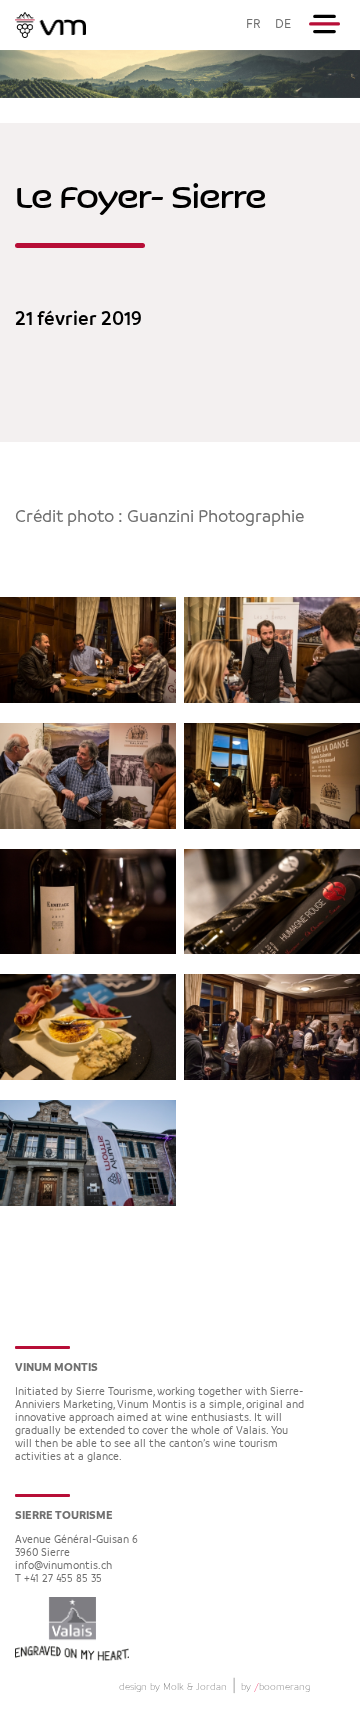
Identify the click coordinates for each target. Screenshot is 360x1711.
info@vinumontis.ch (63, 1566)
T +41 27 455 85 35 (58, 1579)
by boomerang (275, 1687)
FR (253, 24)
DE (283, 24)
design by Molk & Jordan (173, 1687)
